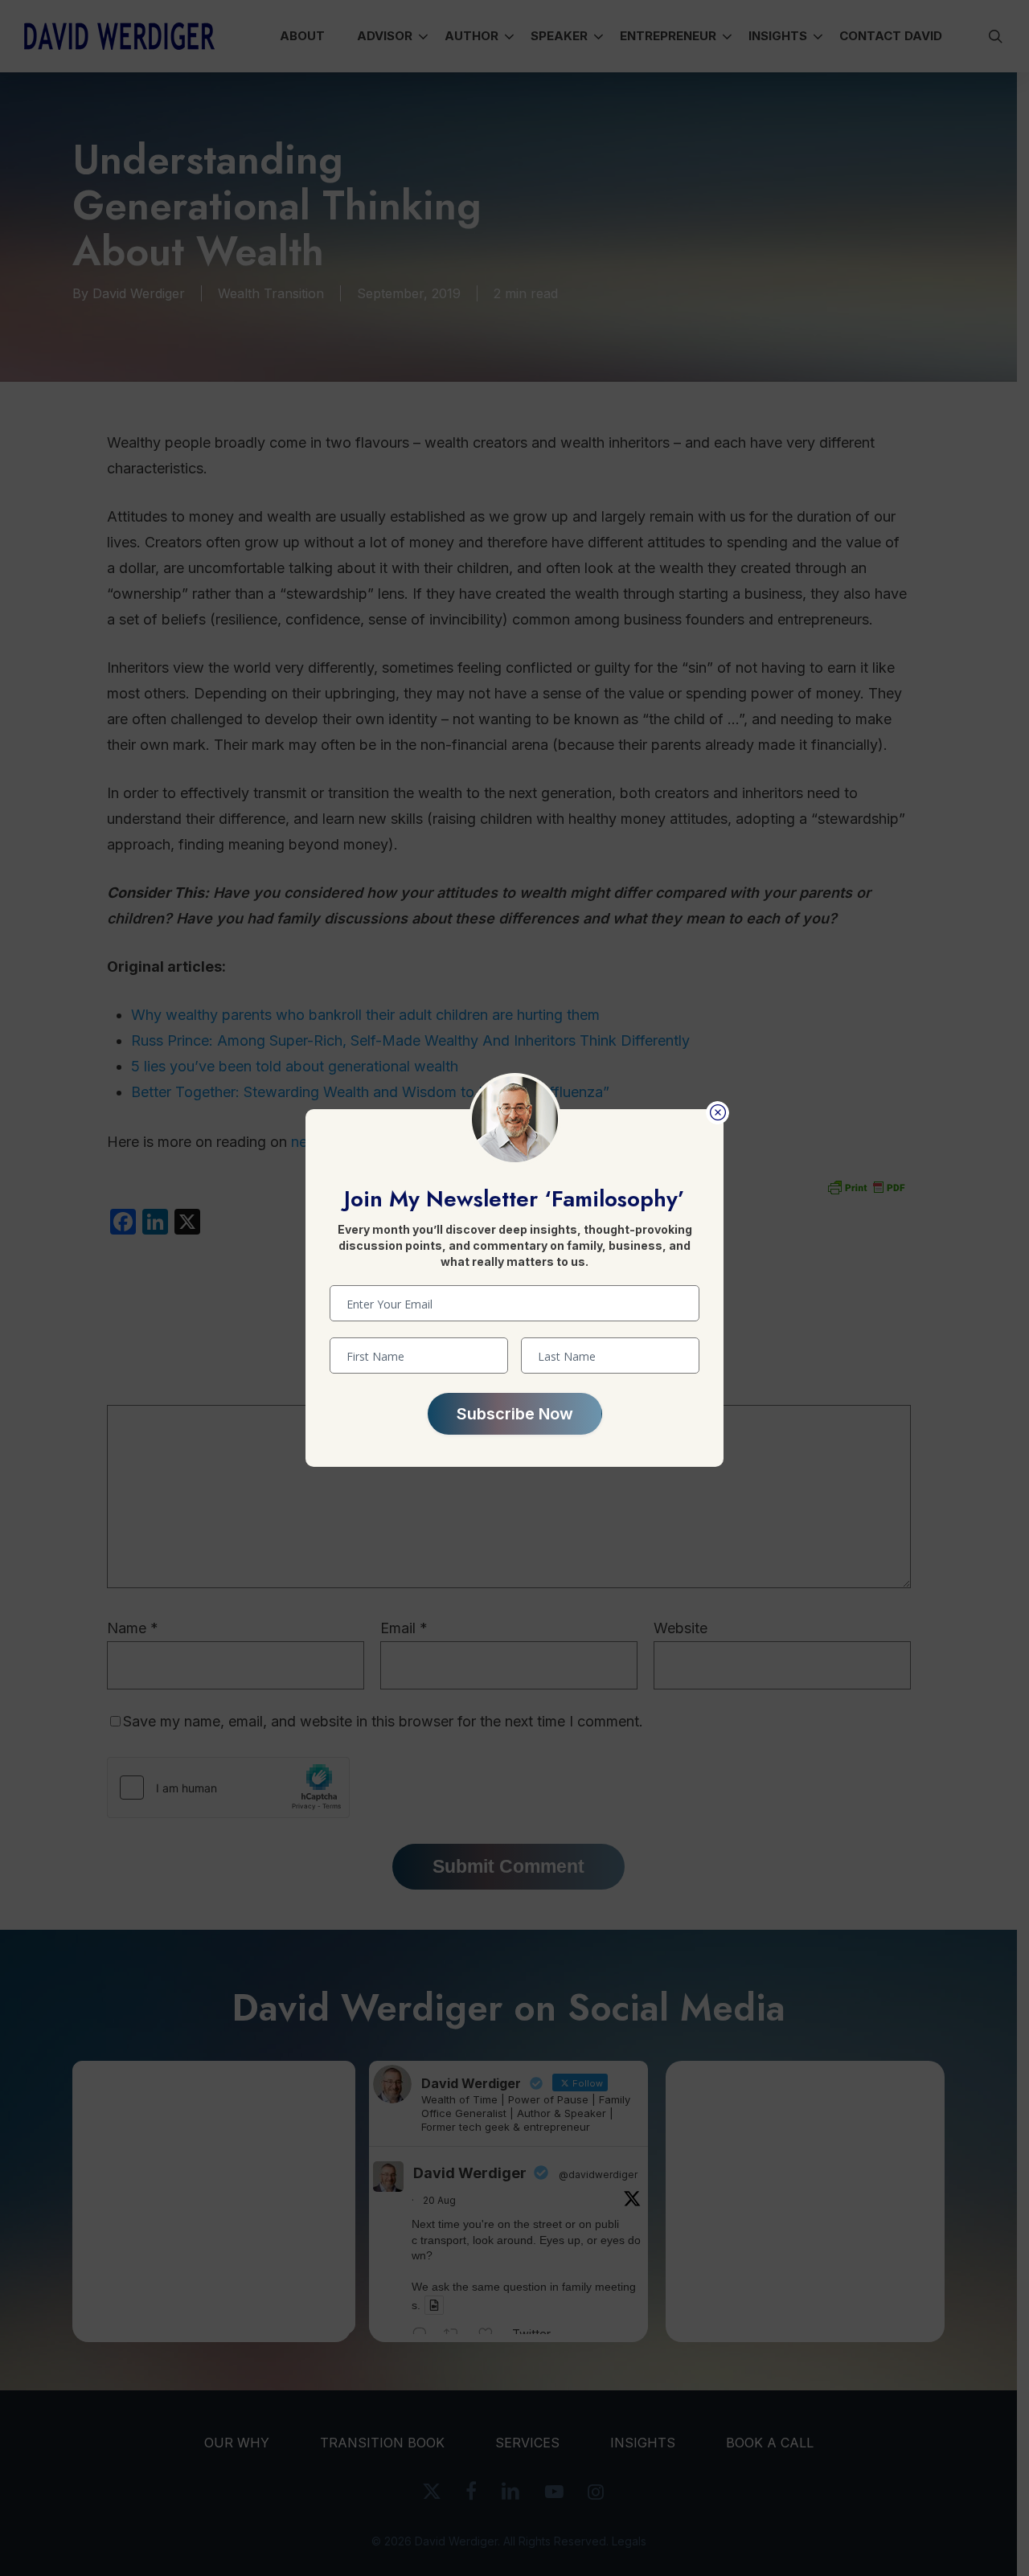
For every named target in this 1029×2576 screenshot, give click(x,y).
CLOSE (717, 1113)
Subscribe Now (515, 1414)
